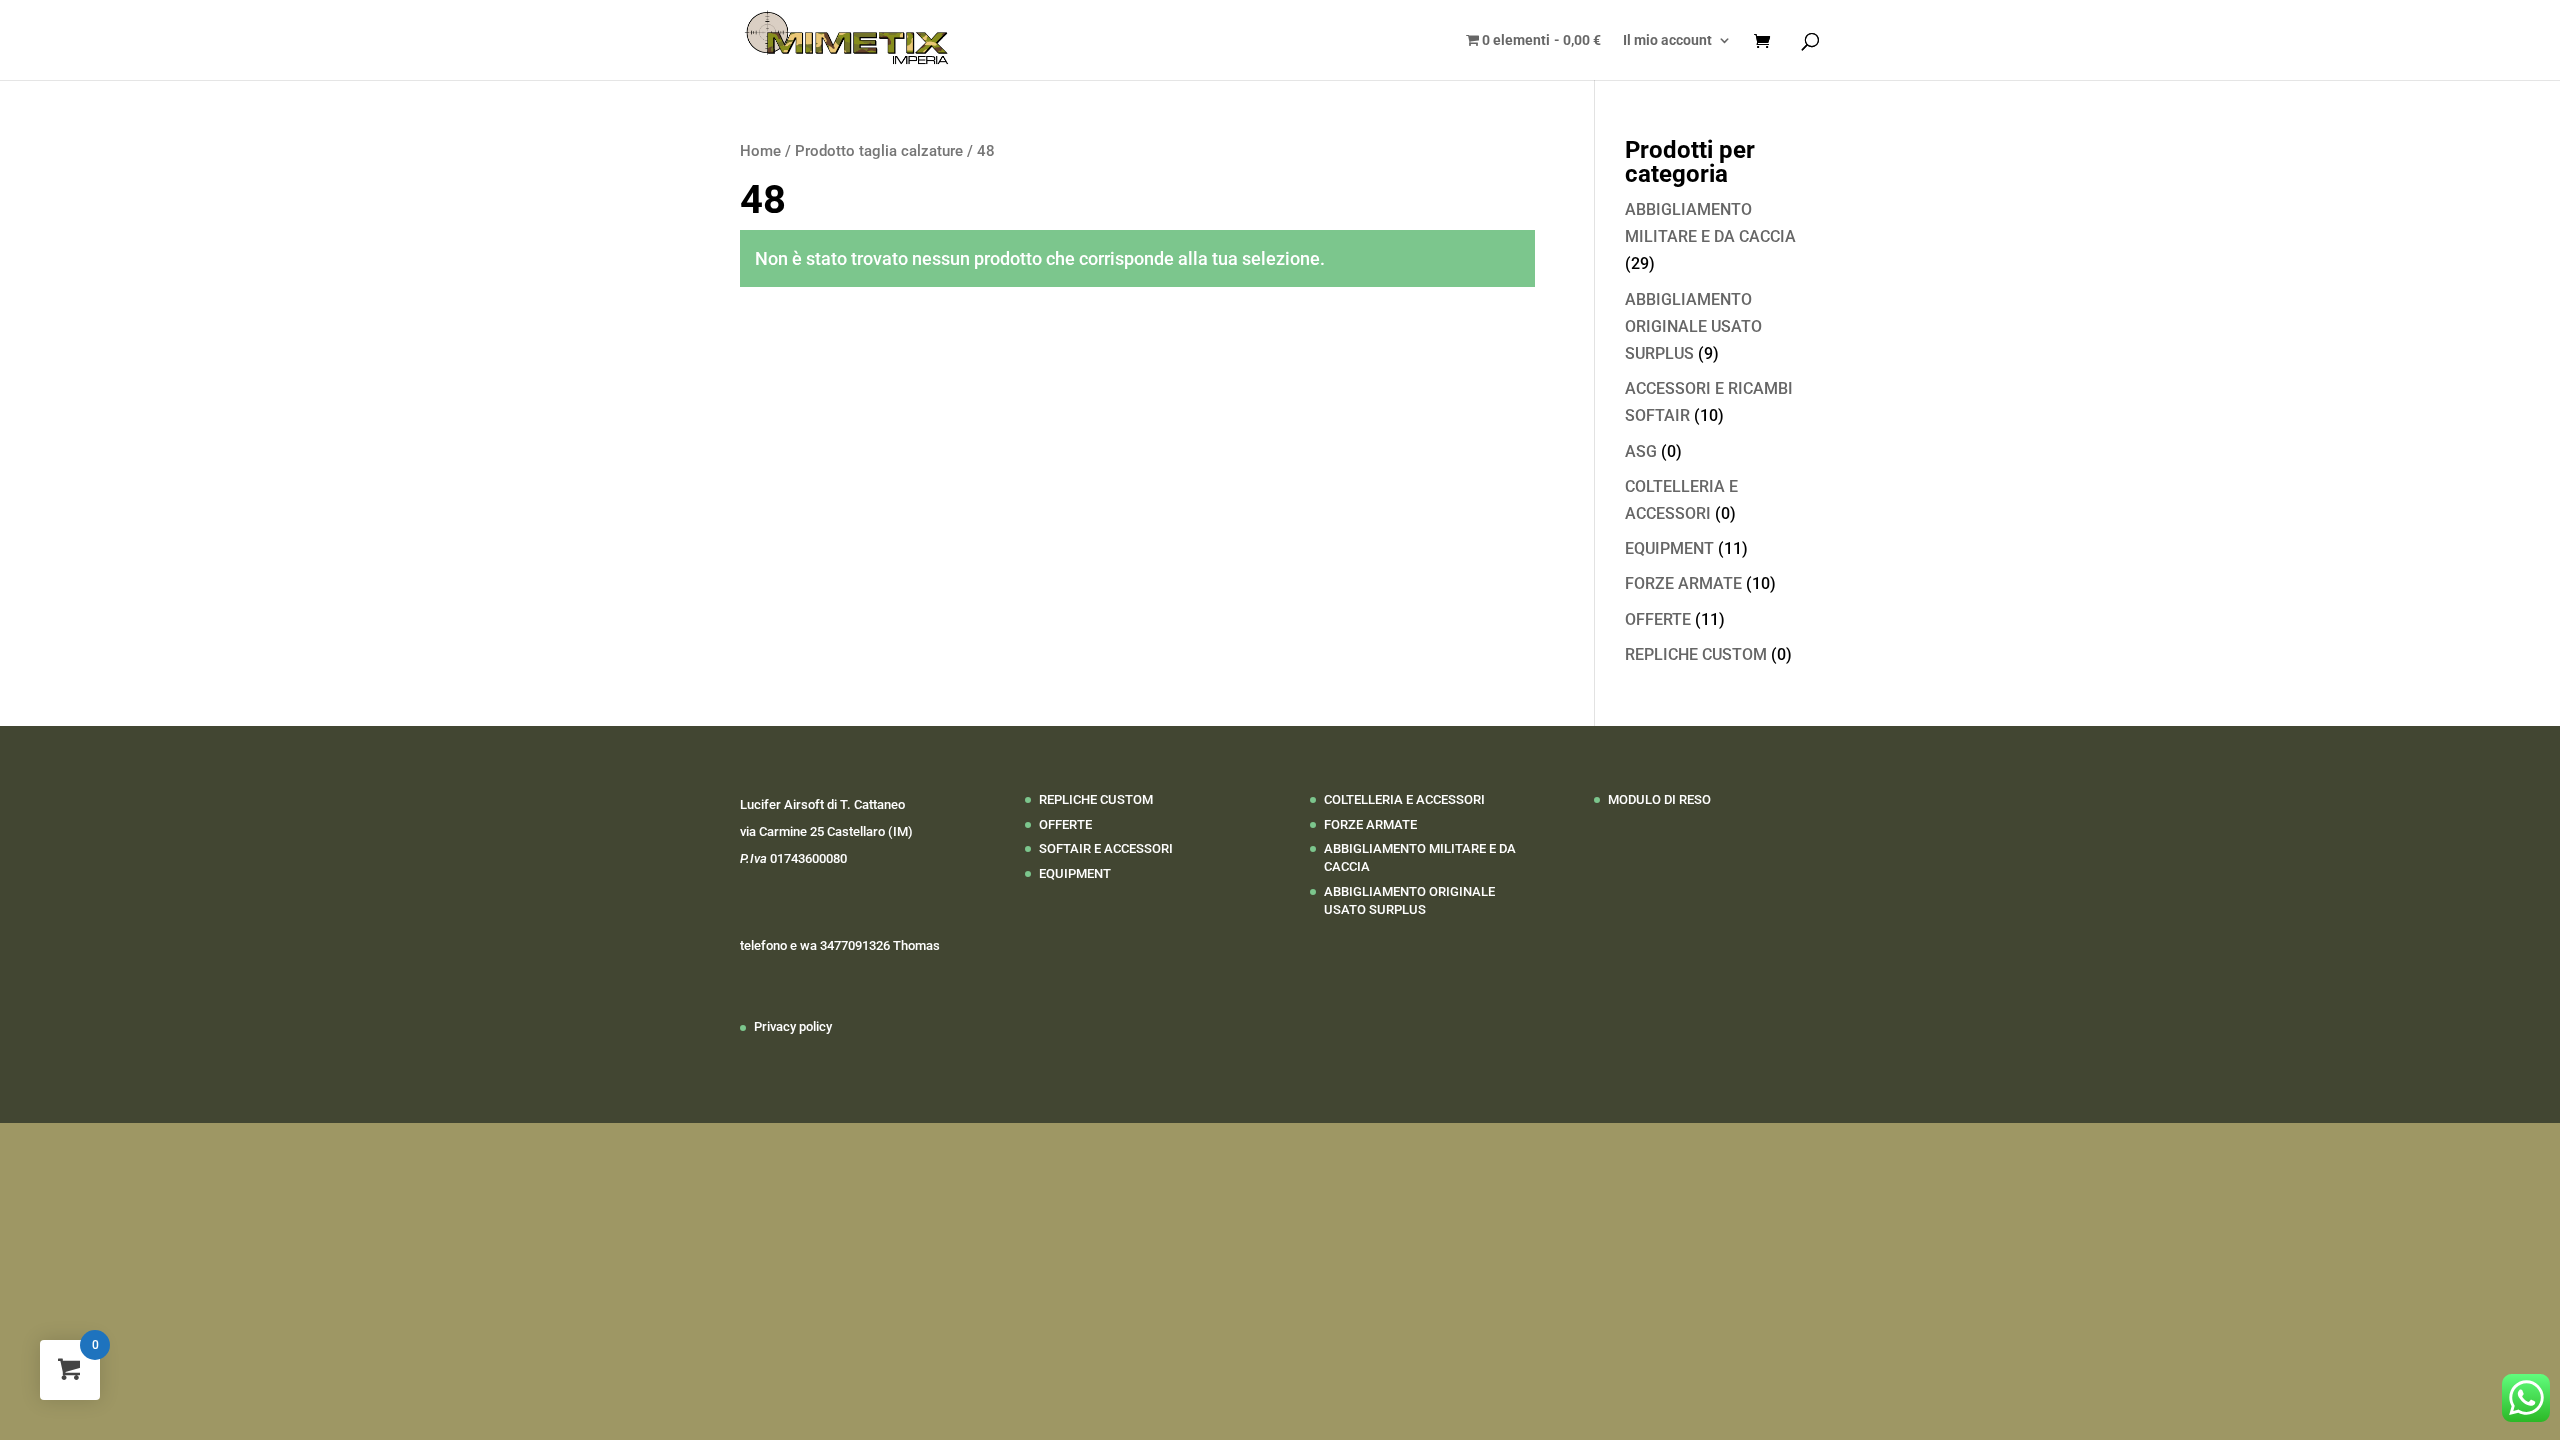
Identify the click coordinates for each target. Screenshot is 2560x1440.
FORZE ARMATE (1683, 583)
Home (760, 151)
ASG (1641, 451)
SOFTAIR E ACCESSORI (1106, 848)
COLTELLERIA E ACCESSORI (1404, 799)
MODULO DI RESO (1659, 799)
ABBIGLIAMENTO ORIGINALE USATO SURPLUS (1693, 326)
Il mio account (1667, 40)
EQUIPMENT (1669, 548)
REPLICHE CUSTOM (1696, 654)
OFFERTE (1658, 619)
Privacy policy (793, 1026)
